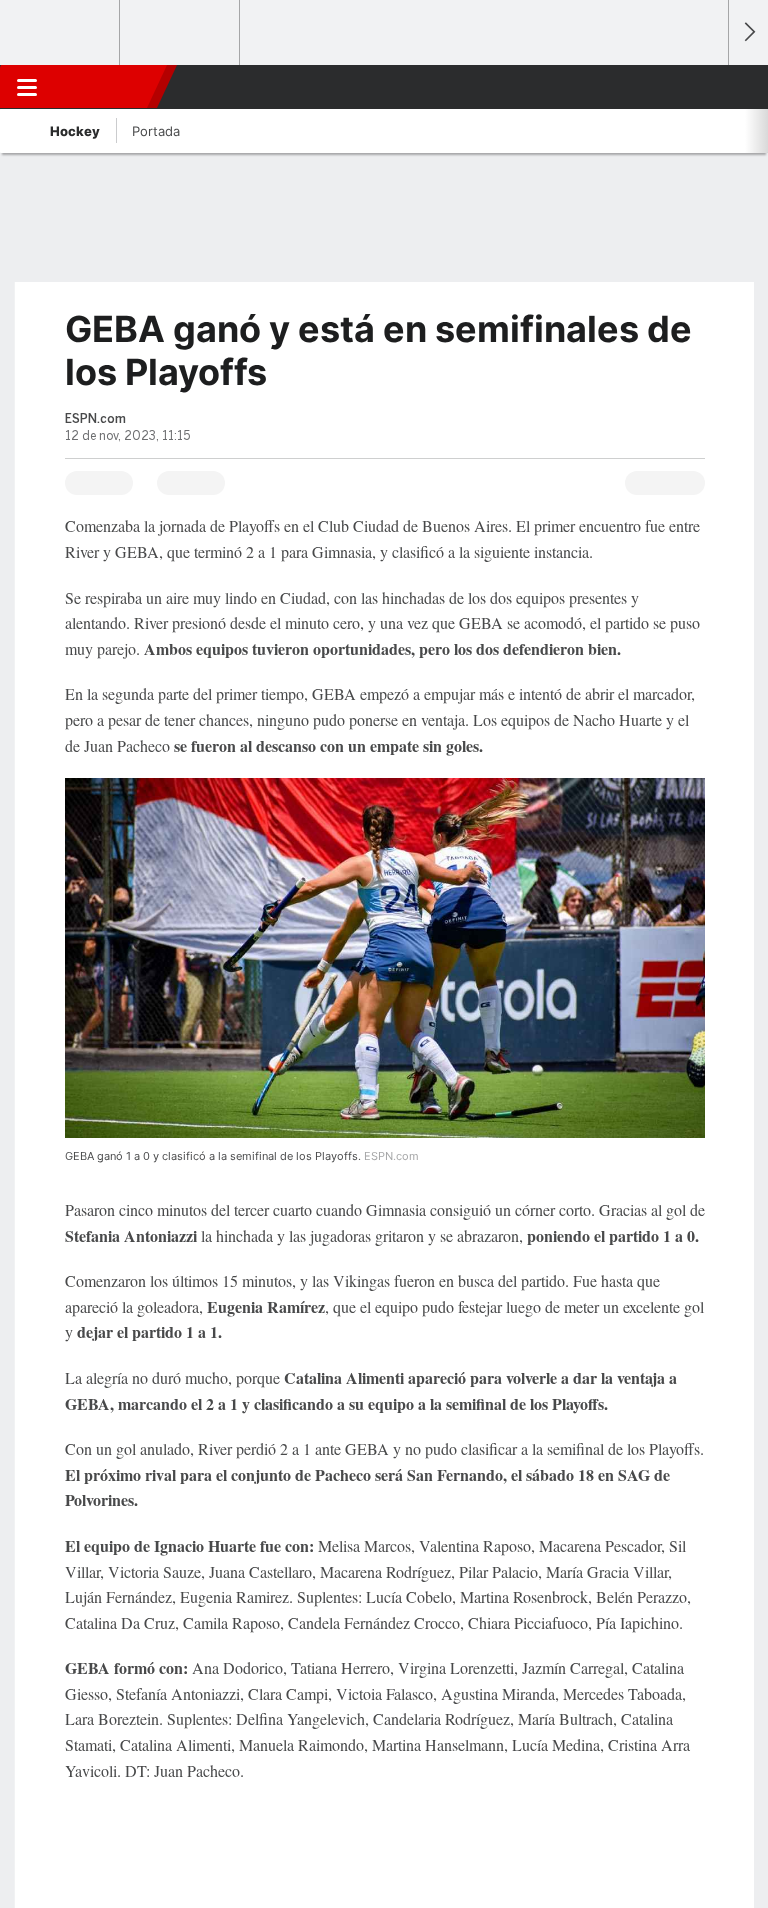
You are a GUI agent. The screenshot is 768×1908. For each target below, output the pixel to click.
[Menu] (27, 87)
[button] (702, 87)
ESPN (107, 87)
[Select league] (61, 33)
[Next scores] (748, 32)
